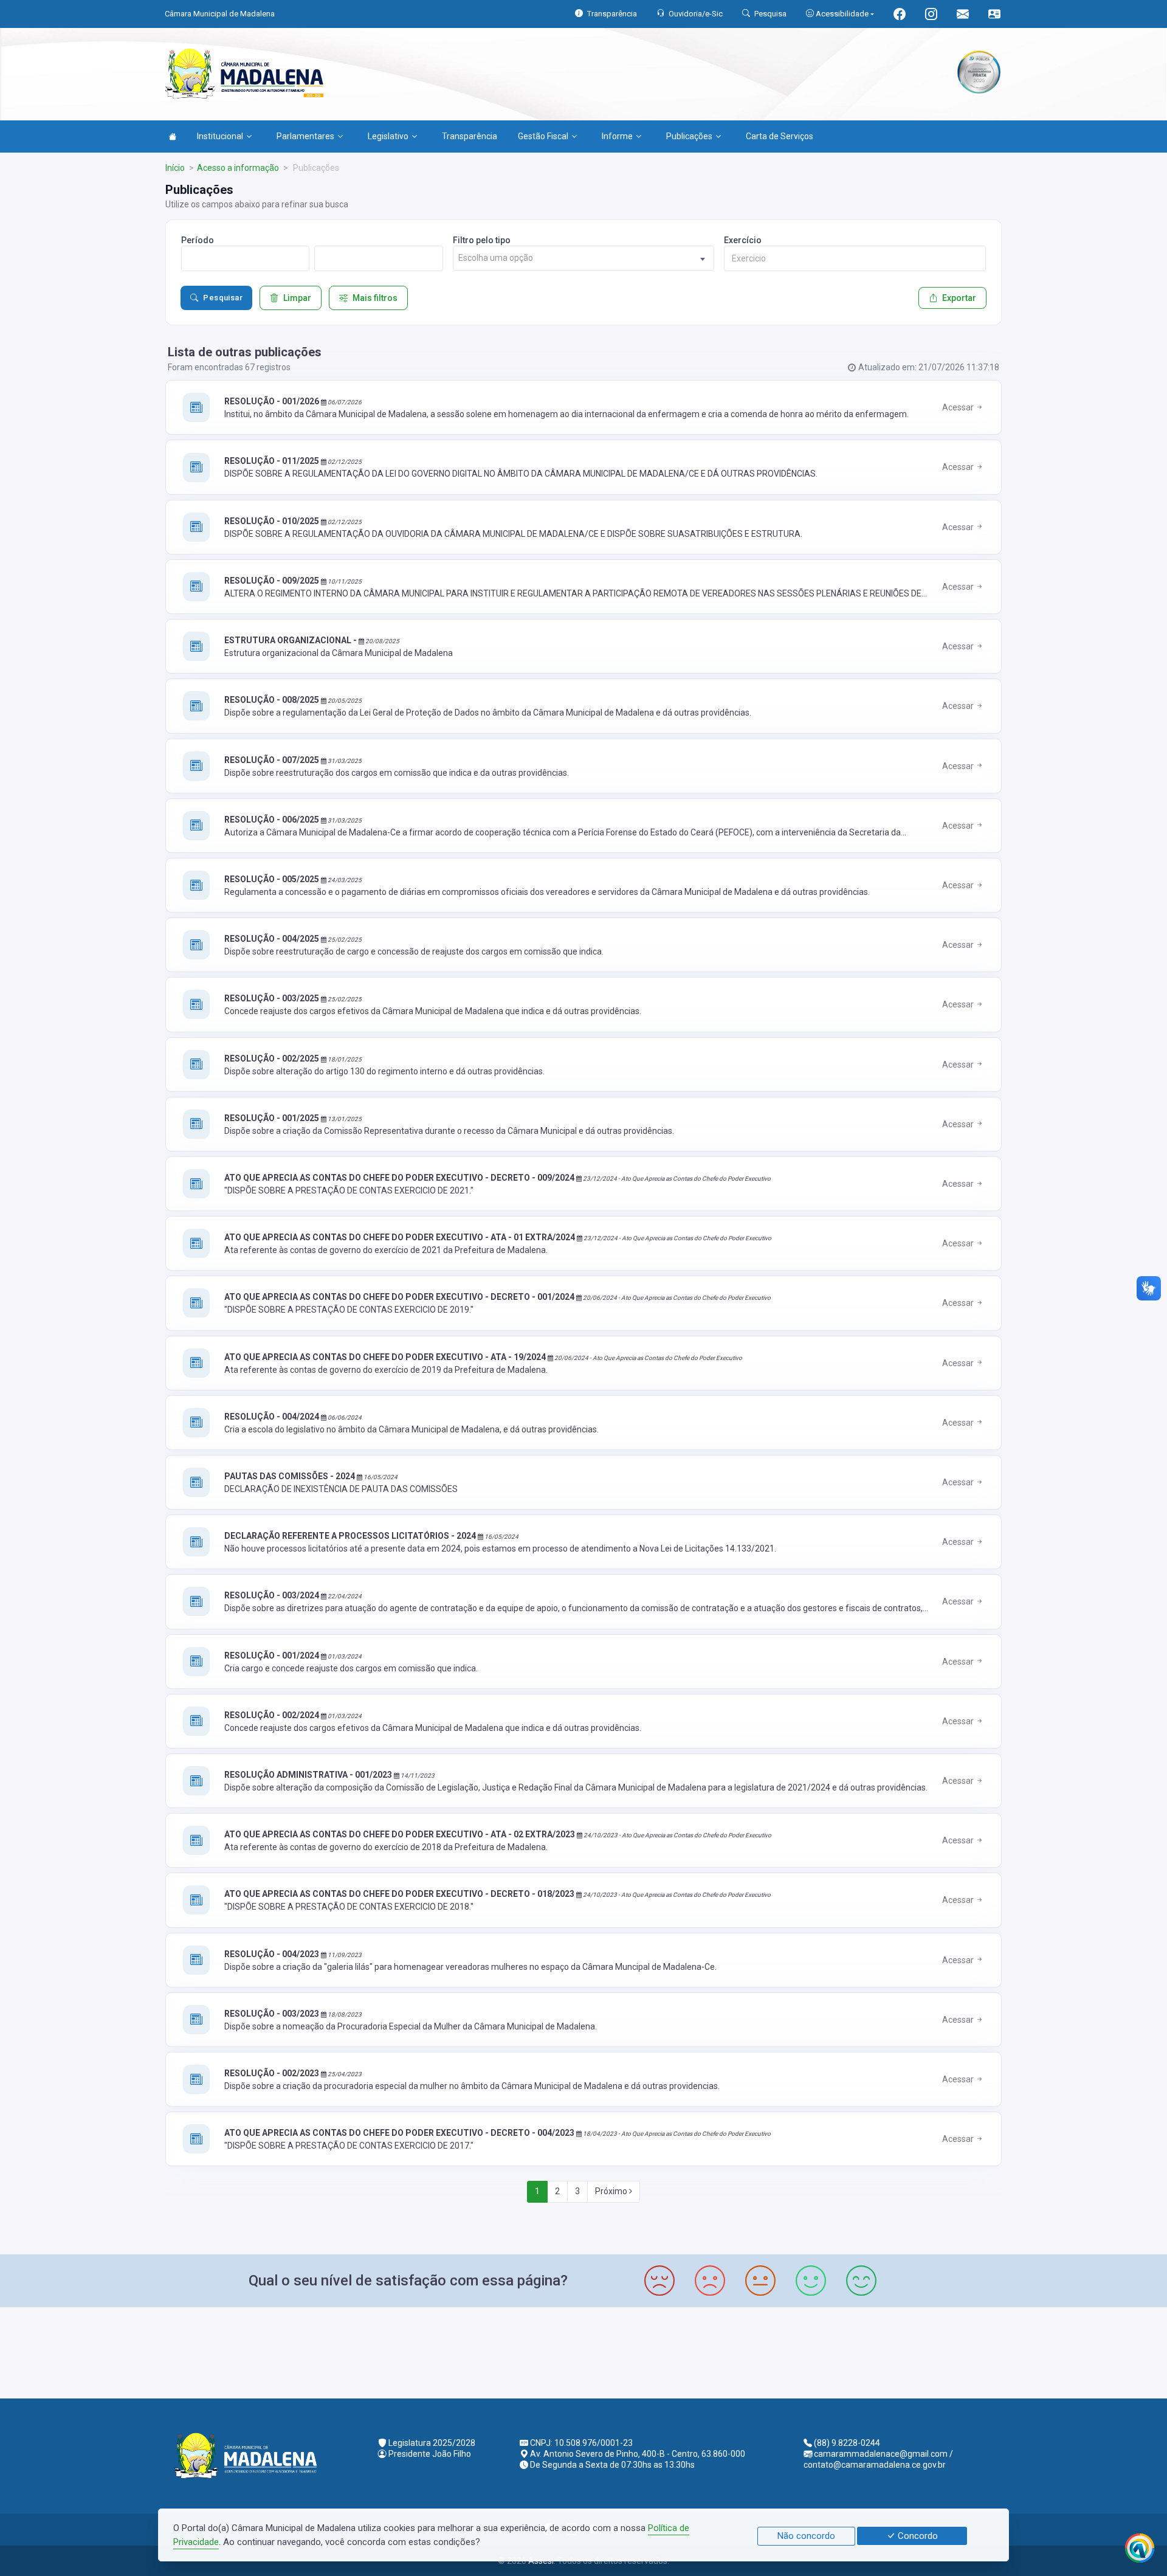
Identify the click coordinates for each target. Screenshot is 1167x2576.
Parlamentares (305, 136)
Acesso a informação (238, 168)
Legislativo (388, 136)
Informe (617, 136)
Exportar (959, 298)
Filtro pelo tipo (482, 240)
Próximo (612, 2191)
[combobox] (584, 258)
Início (175, 168)
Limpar (297, 298)
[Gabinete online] (994, 16)
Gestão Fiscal (543, 136)
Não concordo (806, 2536)
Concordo (917, 2536)
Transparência (470, 136)
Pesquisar (223, 298)
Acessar (959, 407)
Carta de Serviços (780, 136)
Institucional (220, 136)
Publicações (689, 136)
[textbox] (584, 258)
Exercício (743, 240)
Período (198, 240)
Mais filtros (375, 298)
